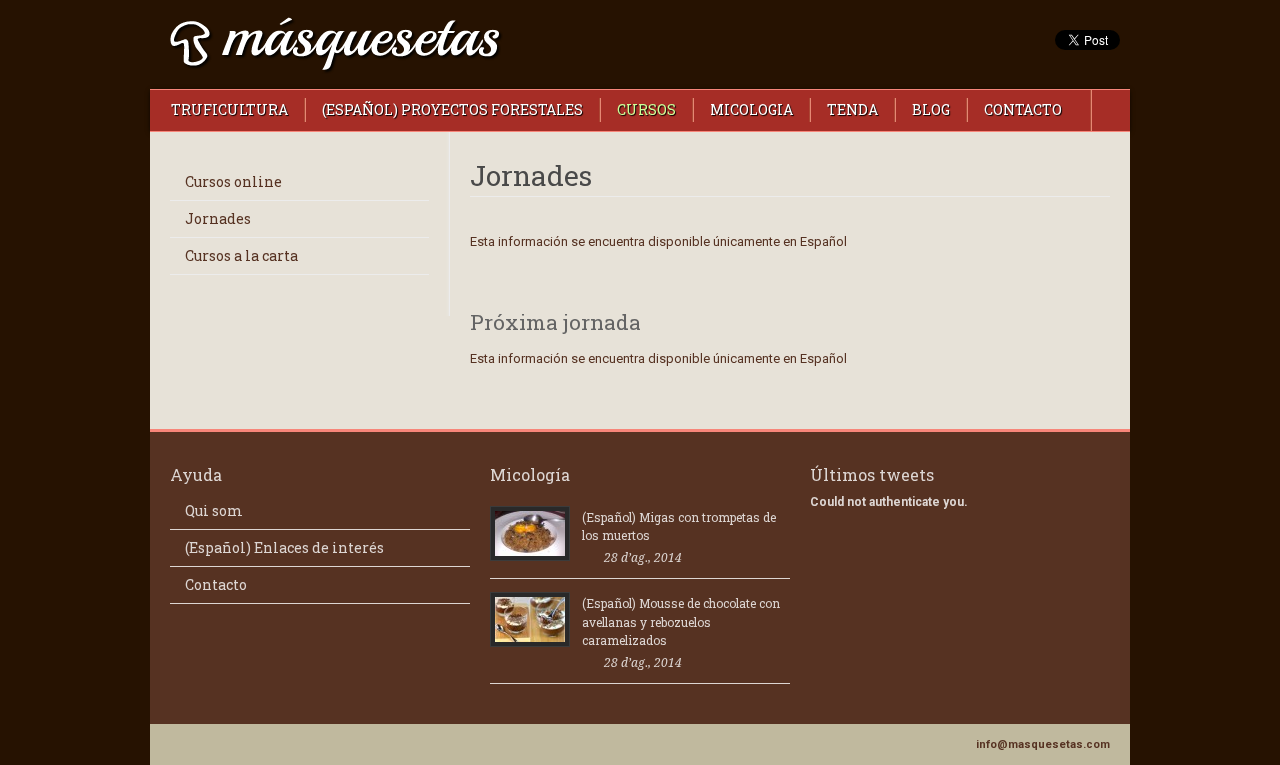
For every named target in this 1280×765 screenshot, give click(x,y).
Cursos (646, 109)
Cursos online (233, 181)
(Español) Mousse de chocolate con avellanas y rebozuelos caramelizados (681, 621)
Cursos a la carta (241, 255)
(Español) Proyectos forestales (452, 109)
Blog (931, 109)
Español (823, 241)
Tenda (852, 109)
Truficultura (229, 109)
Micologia (751, 109)
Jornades (218, 218)
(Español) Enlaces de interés (284, 547)
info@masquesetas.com (1043, 744)
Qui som (214, 510)
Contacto (1023, 109)
